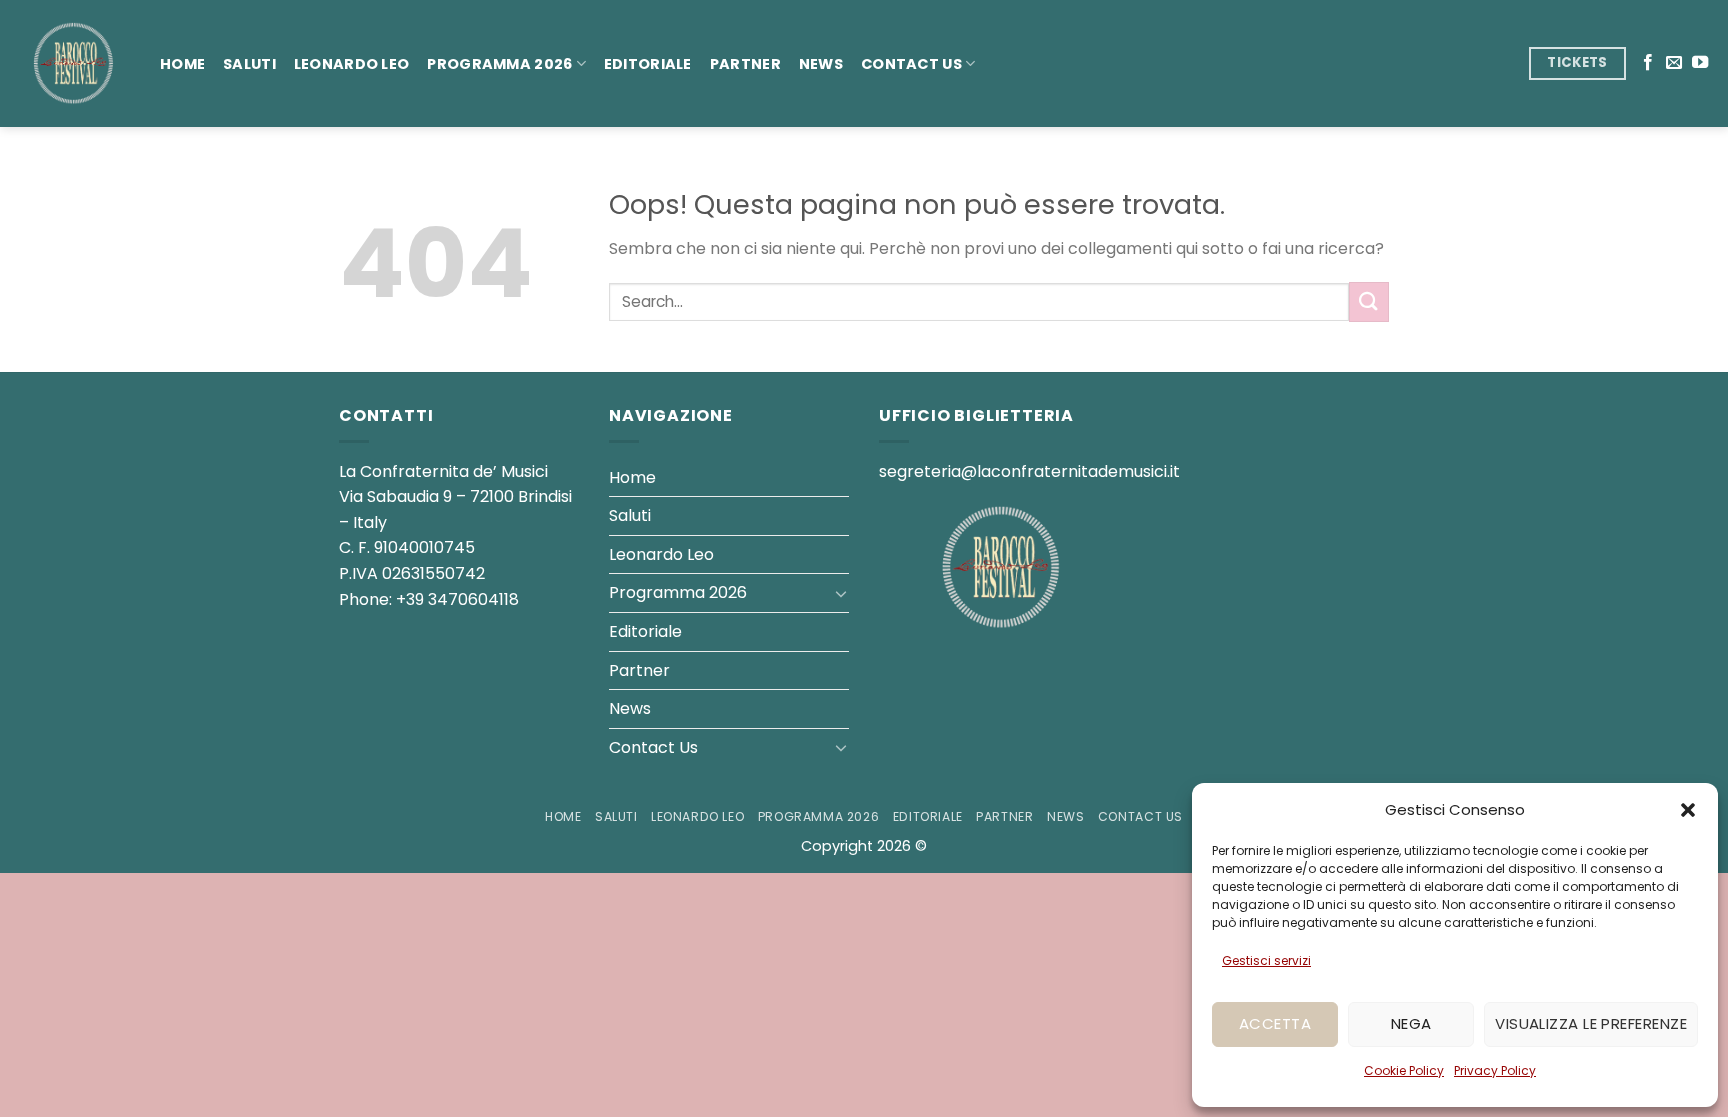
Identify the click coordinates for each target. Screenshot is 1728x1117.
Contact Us (911, 64)
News (821, 64)
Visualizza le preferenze (1591, 1023)
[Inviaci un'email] (1674, 63)
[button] (1688, 810)
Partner (745, 64)
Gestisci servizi (1266, 960)
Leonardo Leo (351, 64)
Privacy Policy (1495, 1070)
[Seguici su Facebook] (1648, 63)
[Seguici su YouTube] (1700, 63)
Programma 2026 (499, 64)
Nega (1411, 1023)
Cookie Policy (1404, 1070)
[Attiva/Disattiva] (841, 593)
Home (182, 64)
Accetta (1275, 1023)
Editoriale (648, 64)
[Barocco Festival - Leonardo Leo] (72, 64)
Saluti (249, 64)
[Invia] (1369, 301)
